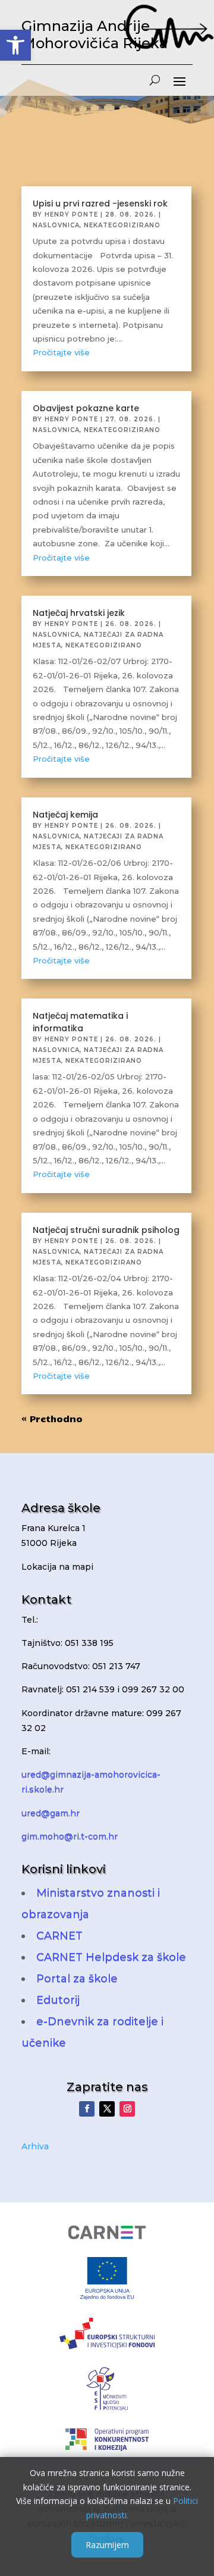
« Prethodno (52, 1419)
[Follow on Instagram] (127, 2109)
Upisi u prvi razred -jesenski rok (100, 204)
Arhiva (35, 2146)
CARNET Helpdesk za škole (111, 1957)
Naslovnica (56, 225)
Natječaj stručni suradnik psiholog (106, 1230)
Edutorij (58, 2000)
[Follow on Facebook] (87, 2109)
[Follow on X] (107, 2109)
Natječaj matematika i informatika (80, 1022)
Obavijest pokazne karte (86, 408)
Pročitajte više (61, 352)
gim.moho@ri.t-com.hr (70, 1836)
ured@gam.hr (51, 1813)
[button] (15, 45)
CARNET (59, 1936)
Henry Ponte (71, 215)
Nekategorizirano (122, 225)
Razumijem (107, 2545)
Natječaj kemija (65, 815)
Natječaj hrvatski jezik (79, 613)
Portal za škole (77, 1979)
